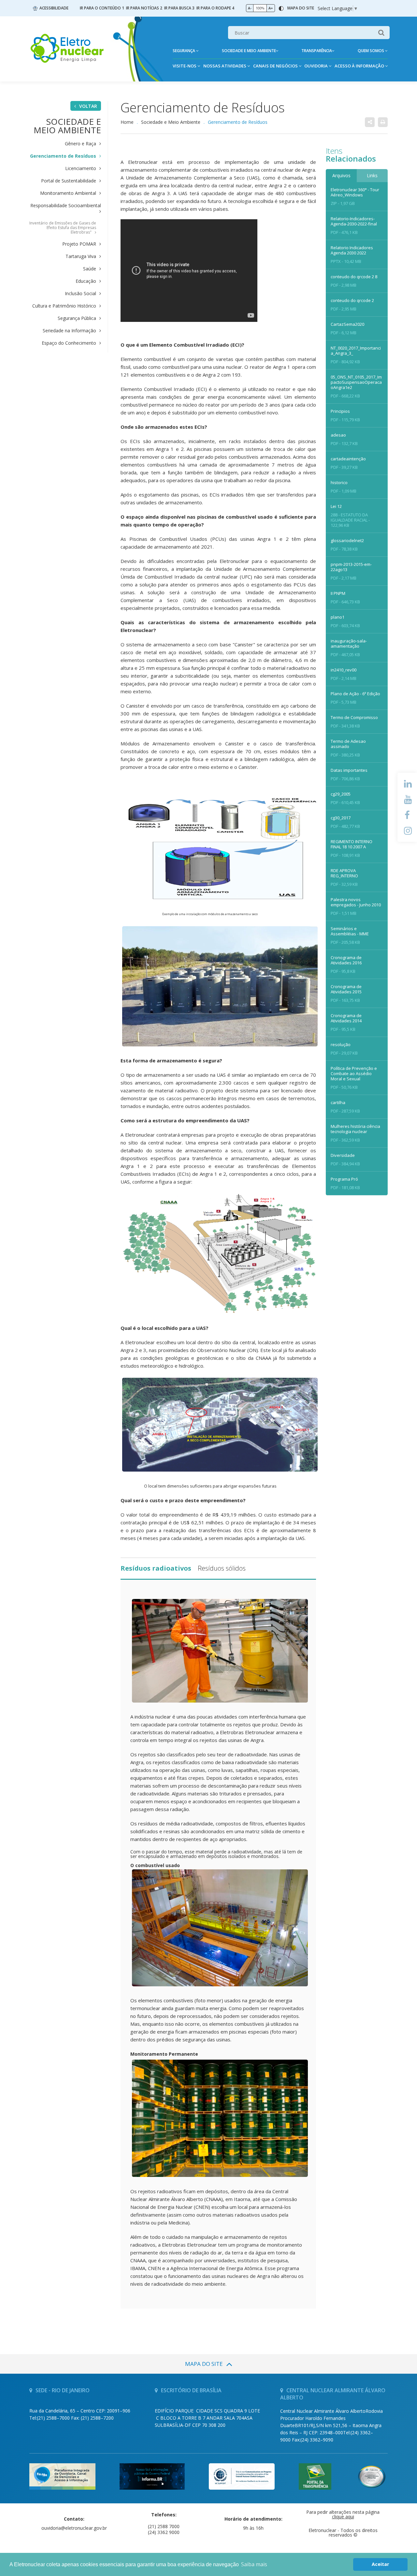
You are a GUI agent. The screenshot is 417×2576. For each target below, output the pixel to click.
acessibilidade (54, 8)
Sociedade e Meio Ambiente (171, 122)
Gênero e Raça (80, 144)
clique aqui (343, 2517)
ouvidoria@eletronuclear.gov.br (74, 2528)
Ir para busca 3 (179, 8)
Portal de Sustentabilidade (69, 181)
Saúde (90, 269)
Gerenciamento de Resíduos (63, 156)
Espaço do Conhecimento (69, 343)
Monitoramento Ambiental (68, 193)
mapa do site (301, 8)
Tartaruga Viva (81, 256)
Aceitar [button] (380, 2564)
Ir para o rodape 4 (215, 8)
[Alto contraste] (281, 8)
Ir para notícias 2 (144, 8)
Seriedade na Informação (69, 331)
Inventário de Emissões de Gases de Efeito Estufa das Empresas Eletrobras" (63, 228)
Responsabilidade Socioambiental (66, 206)
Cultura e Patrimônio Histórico (64, 306)
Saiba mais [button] (254, 2564)
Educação (86, 281)
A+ (271, 8)
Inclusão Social (80, 294)
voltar (88, 106)
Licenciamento (81, 168)
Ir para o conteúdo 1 (102, 8)
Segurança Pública (77, 318)
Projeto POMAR (79, 244)
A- (250, 8)
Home (127, 122)
